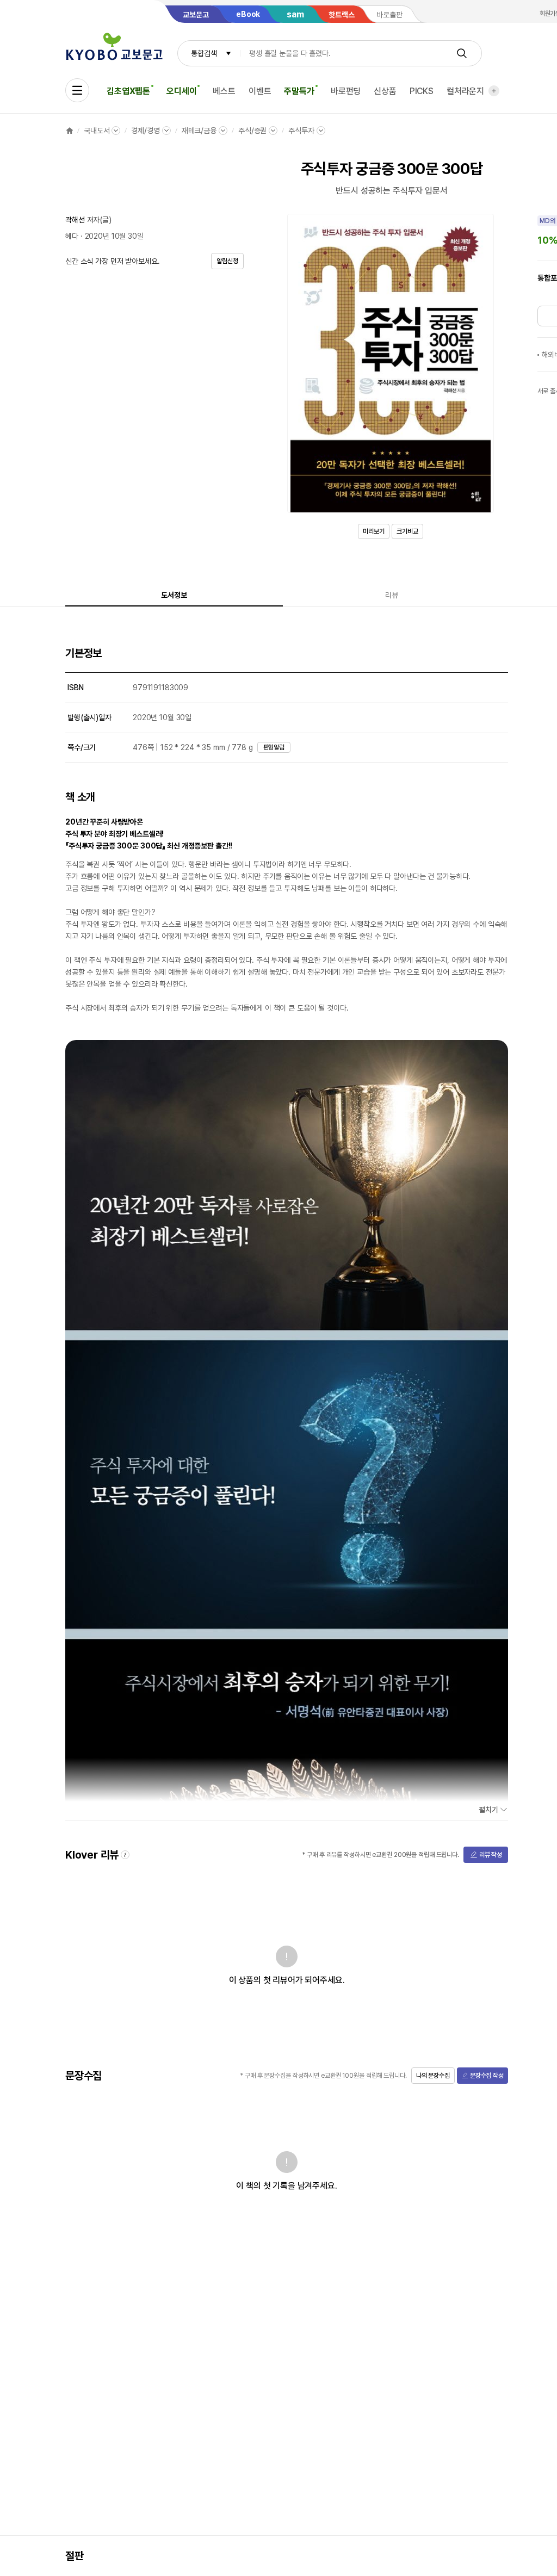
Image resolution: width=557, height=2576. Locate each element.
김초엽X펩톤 (128, 91)
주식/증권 (252, 131)
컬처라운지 (465, 91)
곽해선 (75, 220)
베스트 (224, 91)
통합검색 (204, 53)
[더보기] (494, 91)
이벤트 (260, 91)
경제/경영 (145, 131)
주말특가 (299, 91)
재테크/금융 (199, 131)
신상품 (385, 91)
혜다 (72, 236)
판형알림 (274, 747)
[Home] (70, 131)
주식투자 (301, 131)
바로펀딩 (346, 91)
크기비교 (407, 531)
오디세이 (181, 91)
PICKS (422, 91)
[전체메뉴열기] (77, 90)
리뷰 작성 (491, 1855)
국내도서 (97, 131)
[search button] (462, 53)
